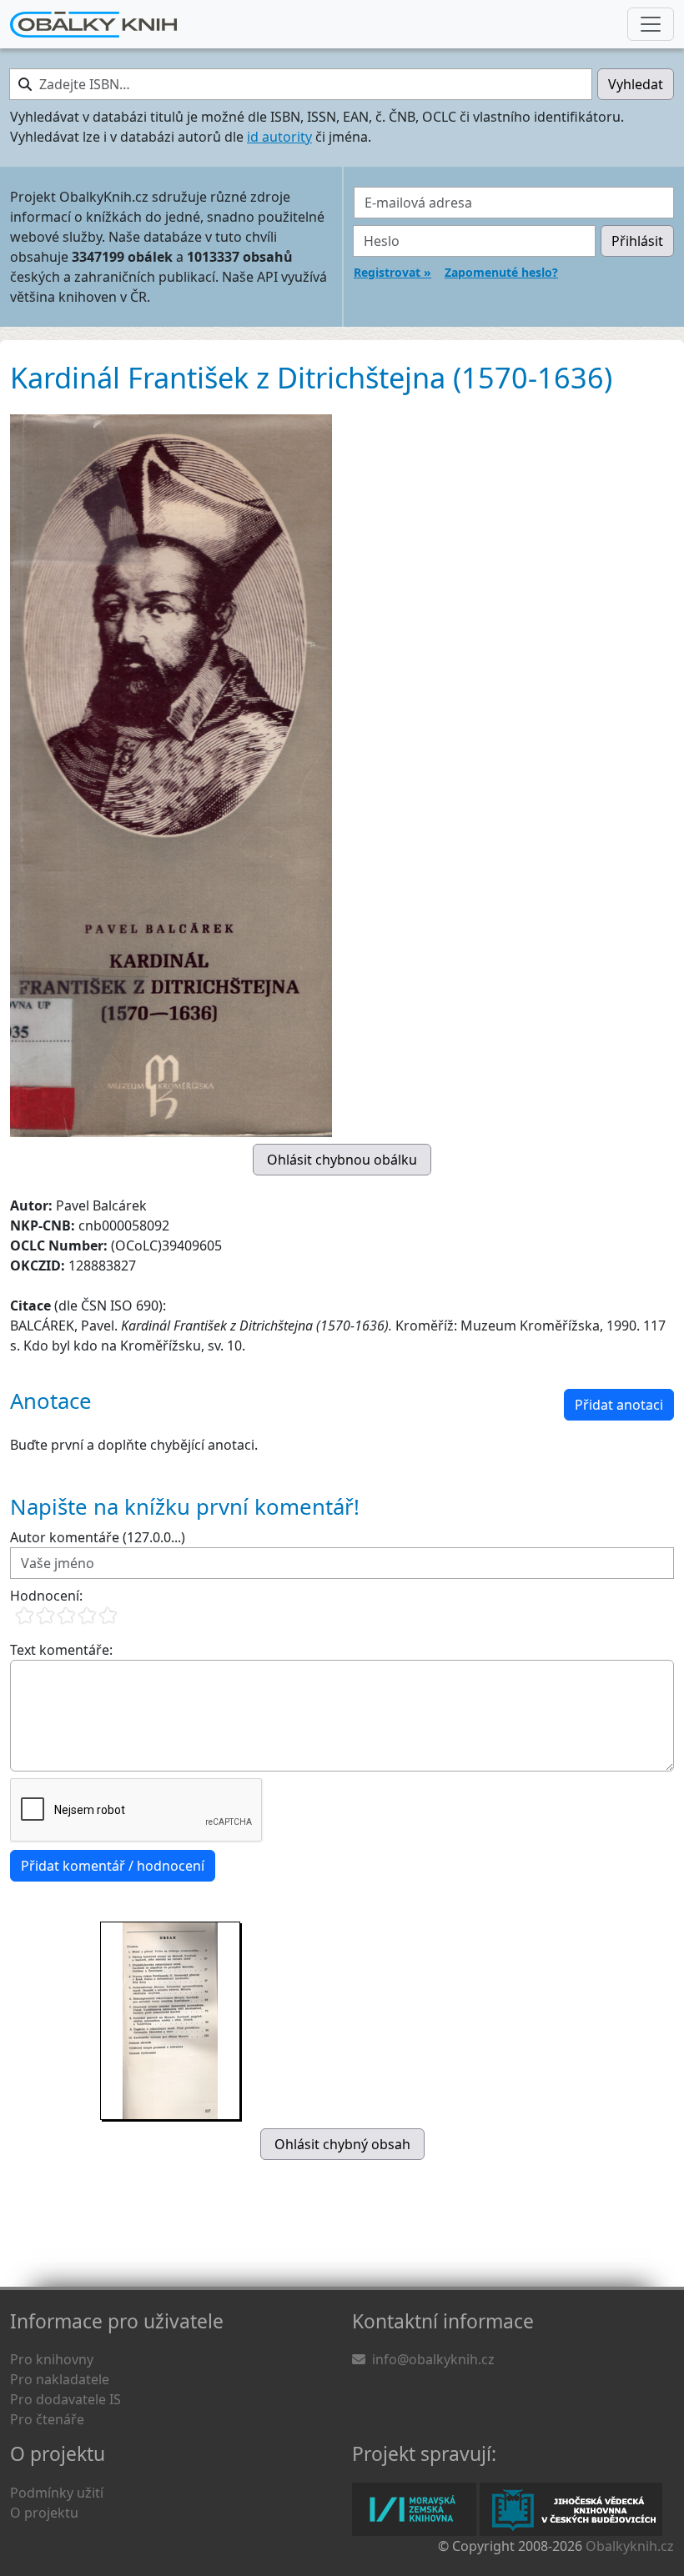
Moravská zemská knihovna (414, 2509)
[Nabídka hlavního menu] (651, 24)
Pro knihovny (52, 2359)
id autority (279, 137)
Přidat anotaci (619, 1405)
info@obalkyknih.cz (433, 2359)
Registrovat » (392, 272)
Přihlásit (637, 241)
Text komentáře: (61, 1650)
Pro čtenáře (47, 2419)
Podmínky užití (57, 2493)
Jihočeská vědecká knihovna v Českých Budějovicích (571, 2509)
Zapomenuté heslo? (501, 272)
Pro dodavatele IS (65, 2399)
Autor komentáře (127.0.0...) (98, 1537)
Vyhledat (636, 84)
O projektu (44, 2513)
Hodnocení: (46, 1596)
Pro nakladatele (60, 2379)
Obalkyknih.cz (630, 2546)
